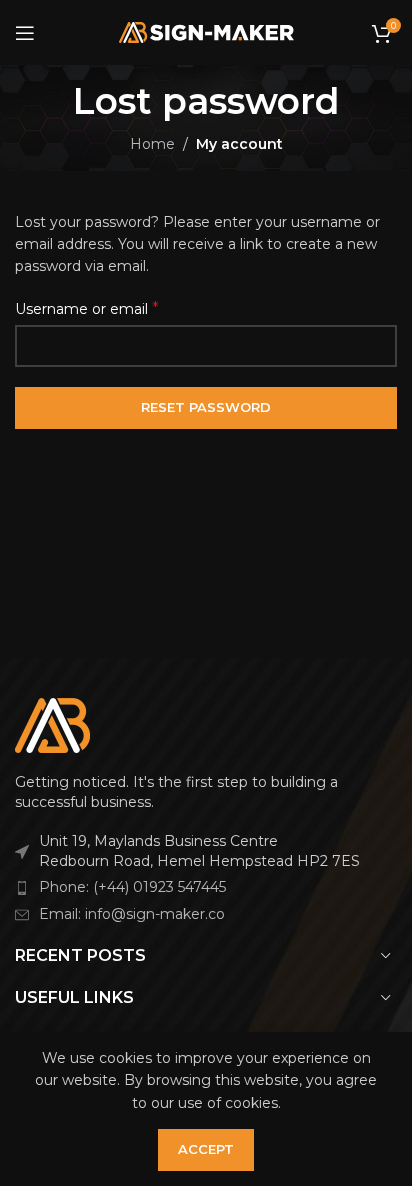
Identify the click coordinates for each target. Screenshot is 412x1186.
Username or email (87, 308)
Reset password (206, 407)
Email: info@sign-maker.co (132, 914)
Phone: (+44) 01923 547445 (132, 887)
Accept (206, 1149)
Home (152, 144)
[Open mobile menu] (25, 33)
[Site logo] (206, 31)
